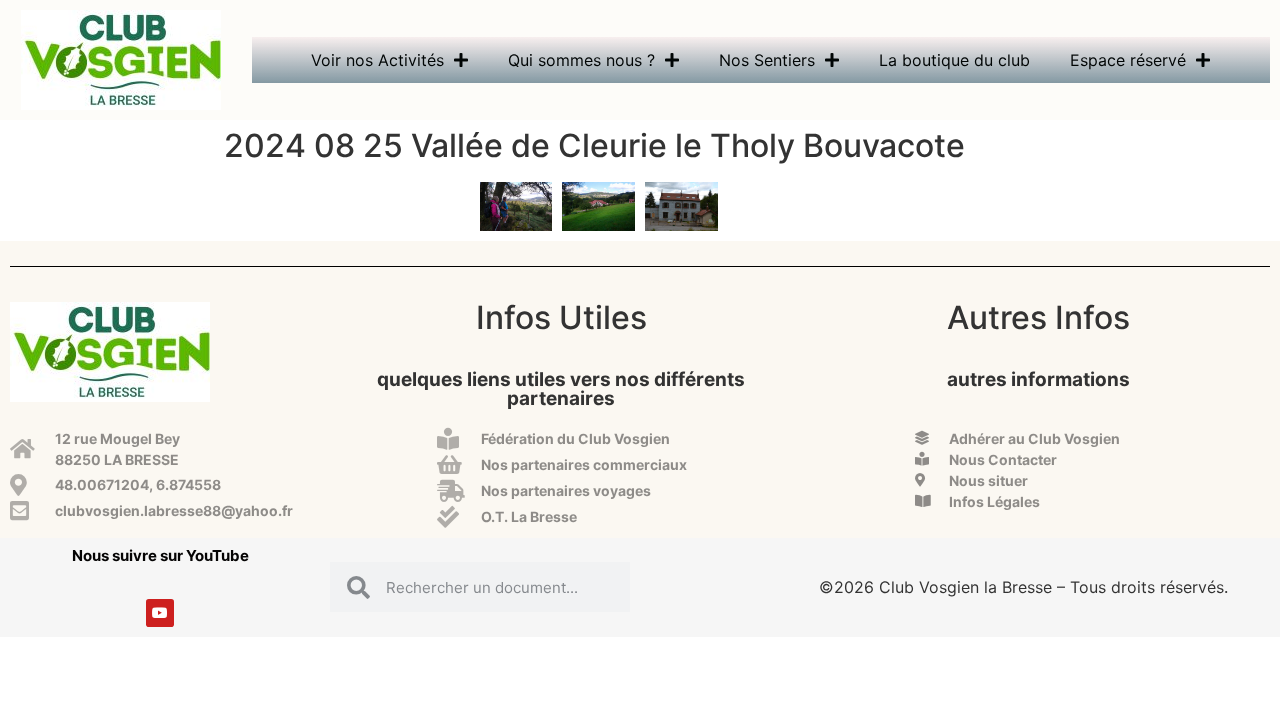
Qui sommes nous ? (581, 60)
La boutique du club (954, 60)
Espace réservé (1128, 60)
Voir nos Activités (377, 60)
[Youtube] (160, 613)
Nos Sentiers (767, 60)
